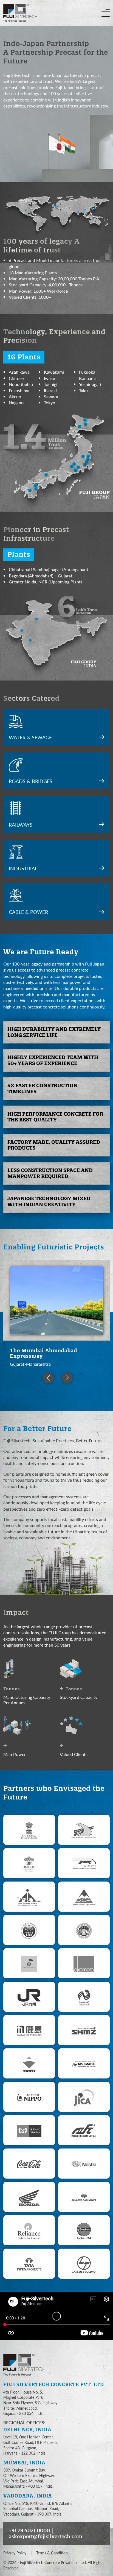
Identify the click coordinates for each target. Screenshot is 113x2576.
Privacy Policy (15, 2553)
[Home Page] (27, 2365)
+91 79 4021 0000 (29, 2530)
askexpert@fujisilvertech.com (46, 2536)
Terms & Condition (52, 2553)
